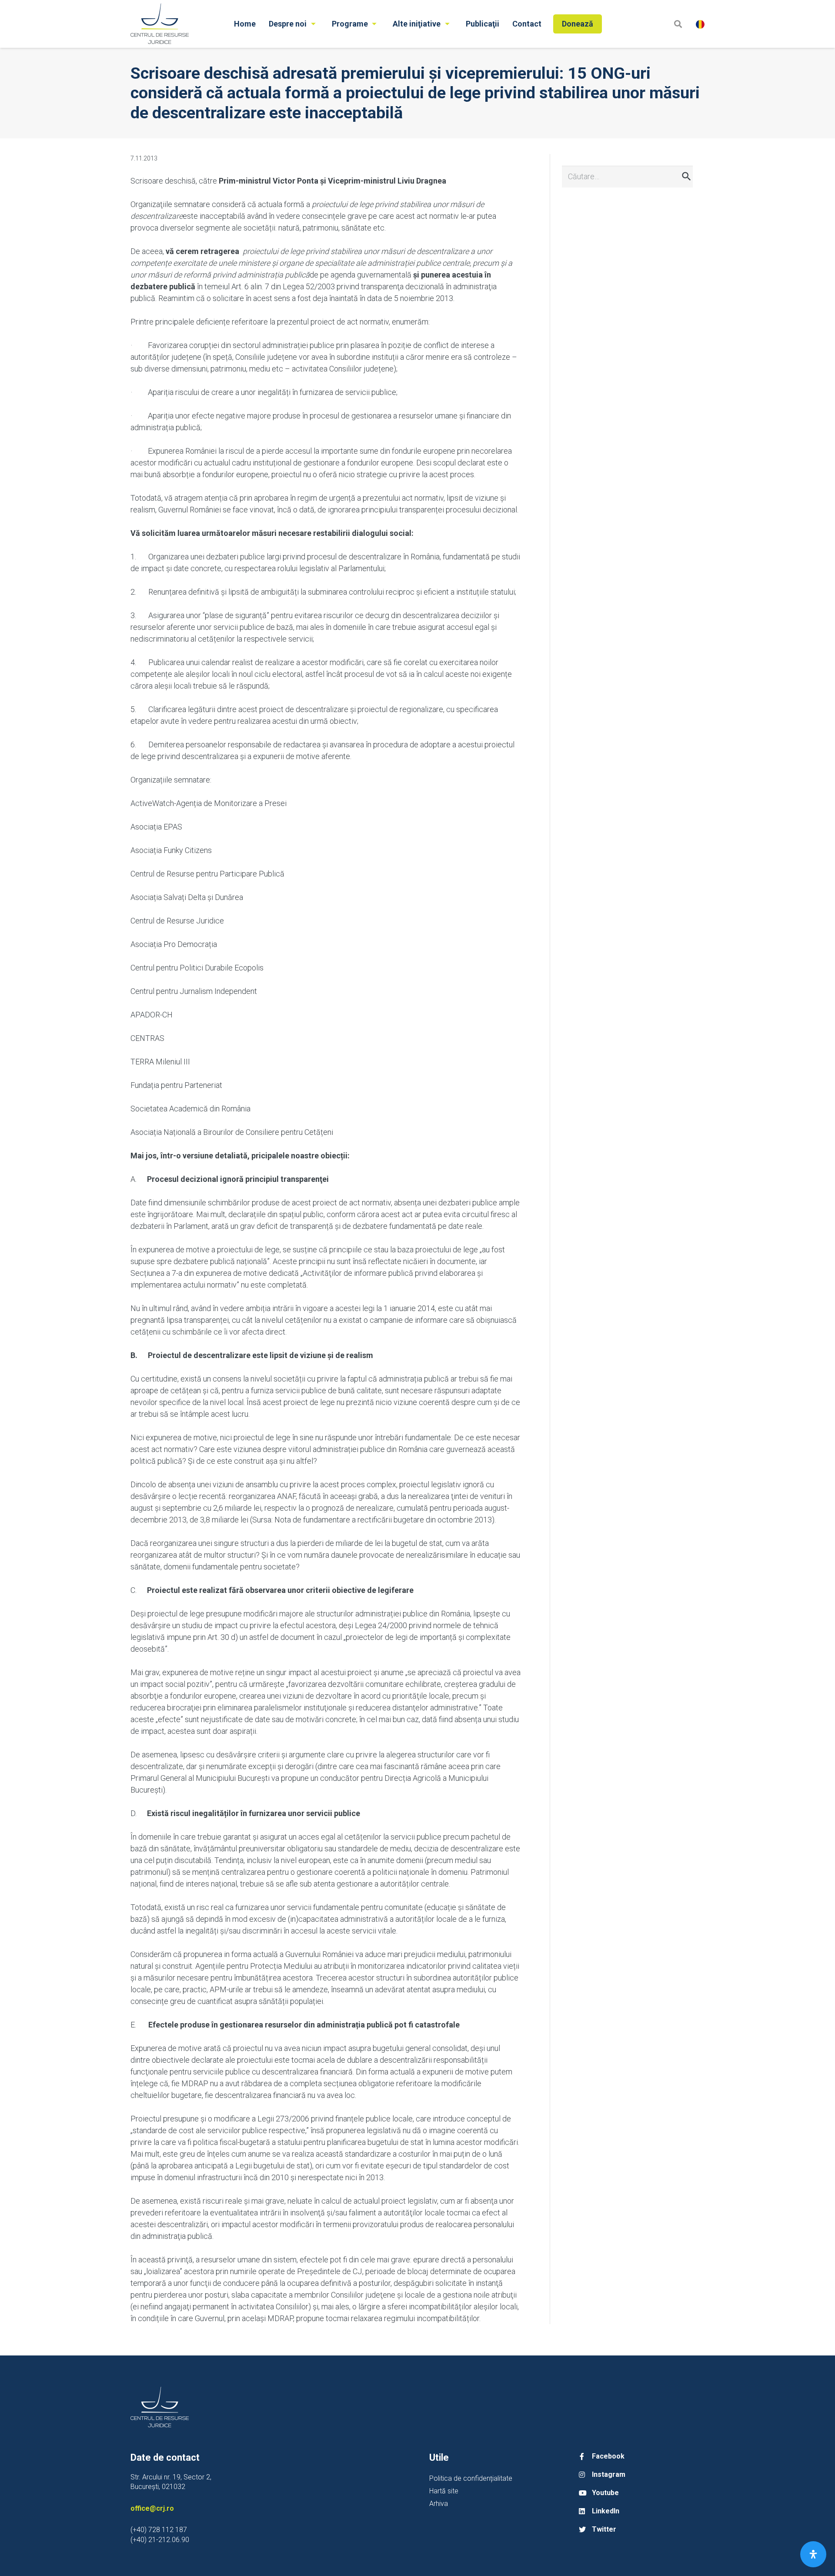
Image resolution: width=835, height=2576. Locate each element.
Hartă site (444, 2491)
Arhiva (439, 2504)
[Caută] (678, 24)
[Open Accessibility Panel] (813, 2554)
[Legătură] (160, 24)
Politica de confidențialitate (471, 2478)
